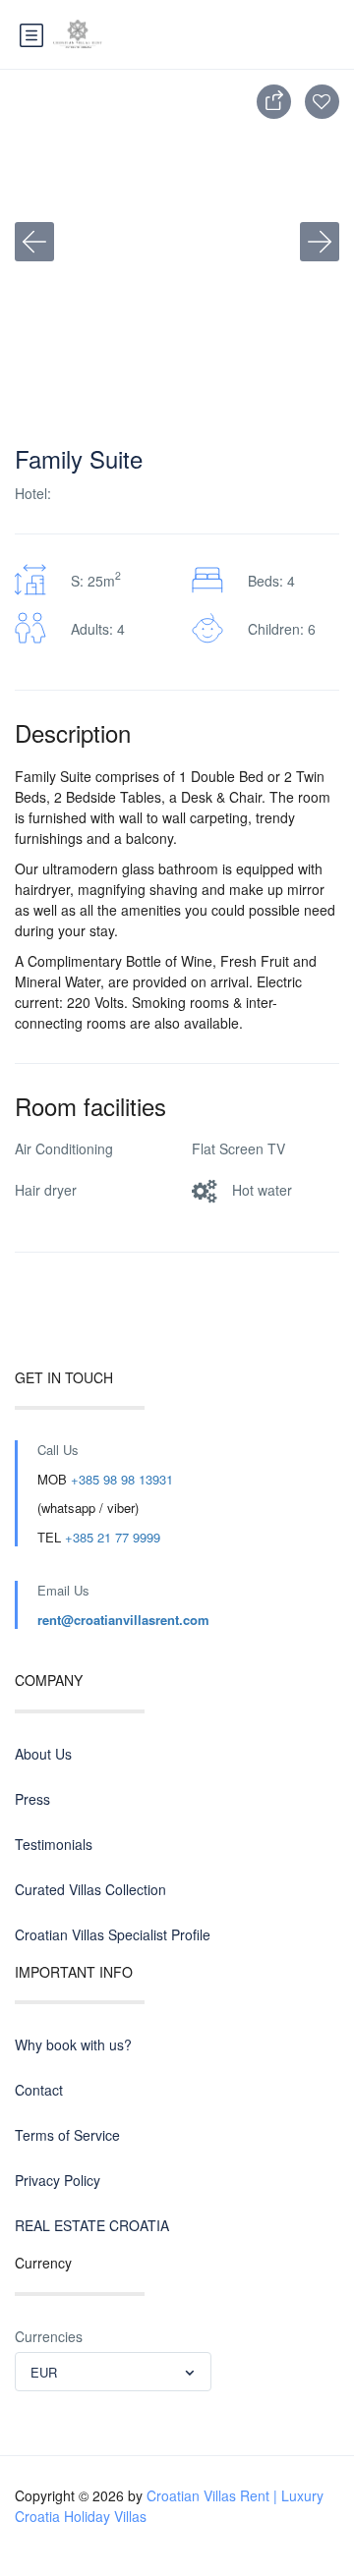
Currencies (49, 2336)
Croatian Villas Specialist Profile (113, 1934)
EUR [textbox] (44, 2372)
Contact (39, 2090)
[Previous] (34, 242)
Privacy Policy (58, 2180)
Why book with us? (73, 2044)
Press (32, 1799)
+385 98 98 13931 (122, 1479)
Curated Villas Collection (90, 1889)
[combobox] (113, 2372)
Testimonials (54, 1844)
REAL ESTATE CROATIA (92, 2225)
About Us (43, 1754)
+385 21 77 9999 (113, 1537)
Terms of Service (67, 2135)
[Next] (320, 242)
